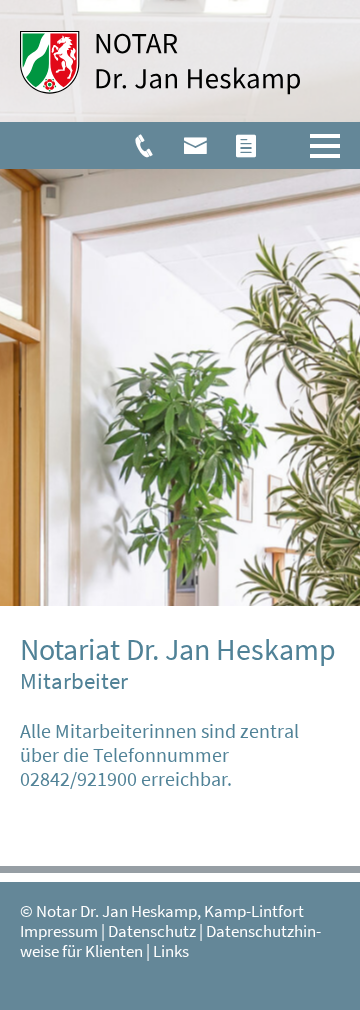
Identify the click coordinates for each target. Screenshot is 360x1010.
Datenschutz (152, 931)
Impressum (59, 931)
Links (171, 951)
